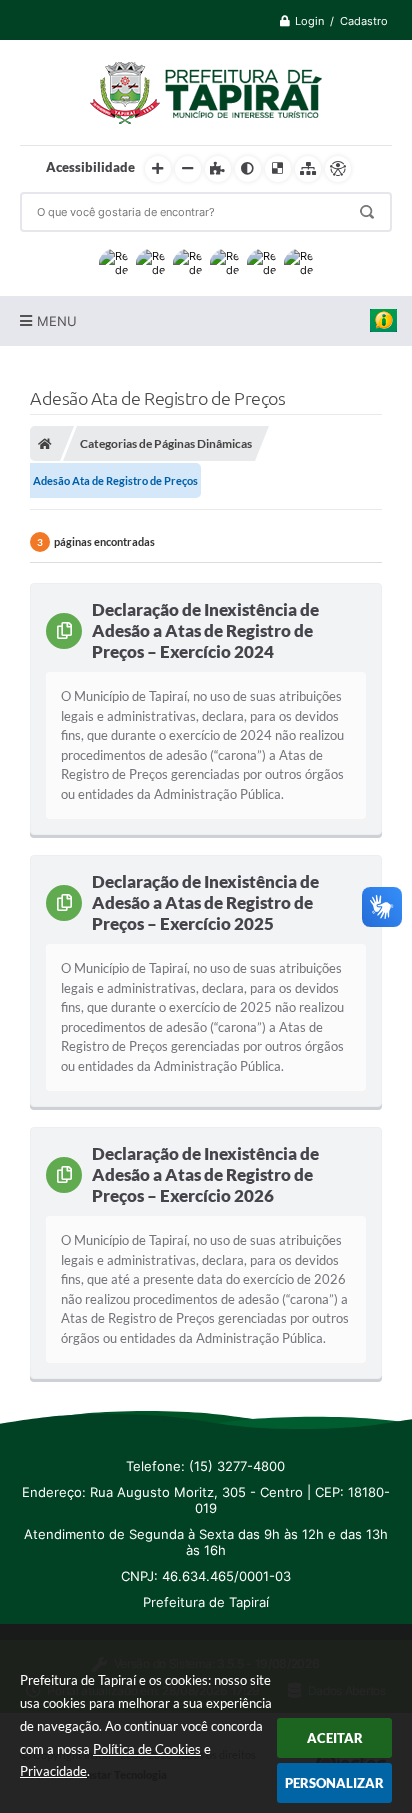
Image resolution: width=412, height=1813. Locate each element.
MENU (57, 321)
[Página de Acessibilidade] (338, 169)
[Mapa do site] (308, 169)
